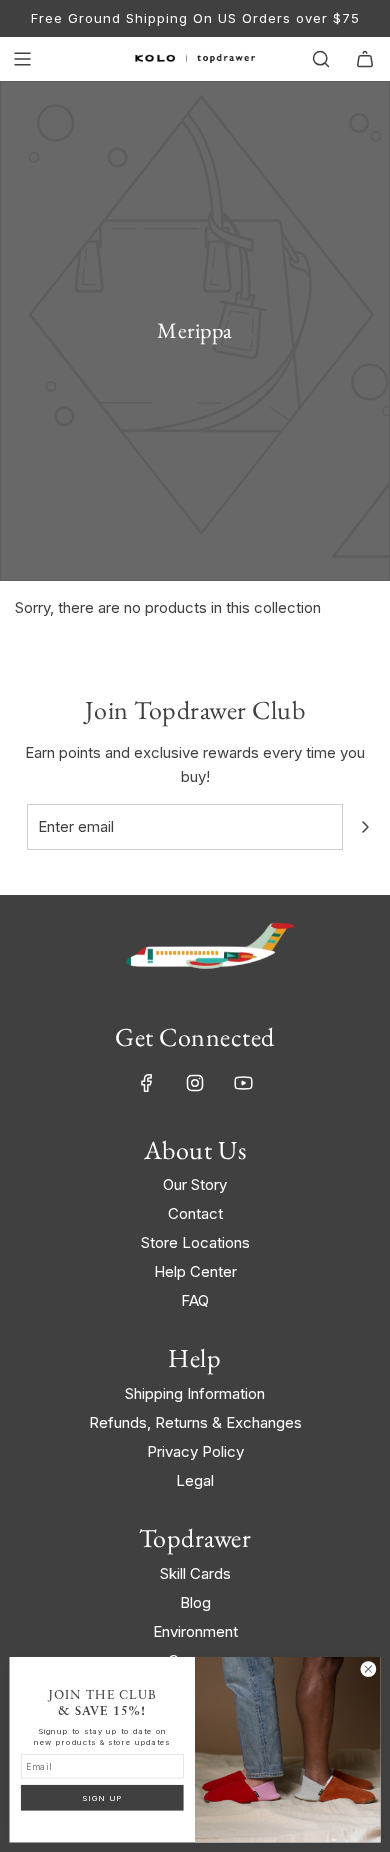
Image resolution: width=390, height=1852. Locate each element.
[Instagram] (195, 1083)
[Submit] (365, 827)
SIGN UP (102, 1798)
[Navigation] (22, 59)
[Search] (321, 59)
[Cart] (365, 59)
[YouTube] (243, 1083)
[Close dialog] (368, 1669)
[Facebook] (147, 1083)
